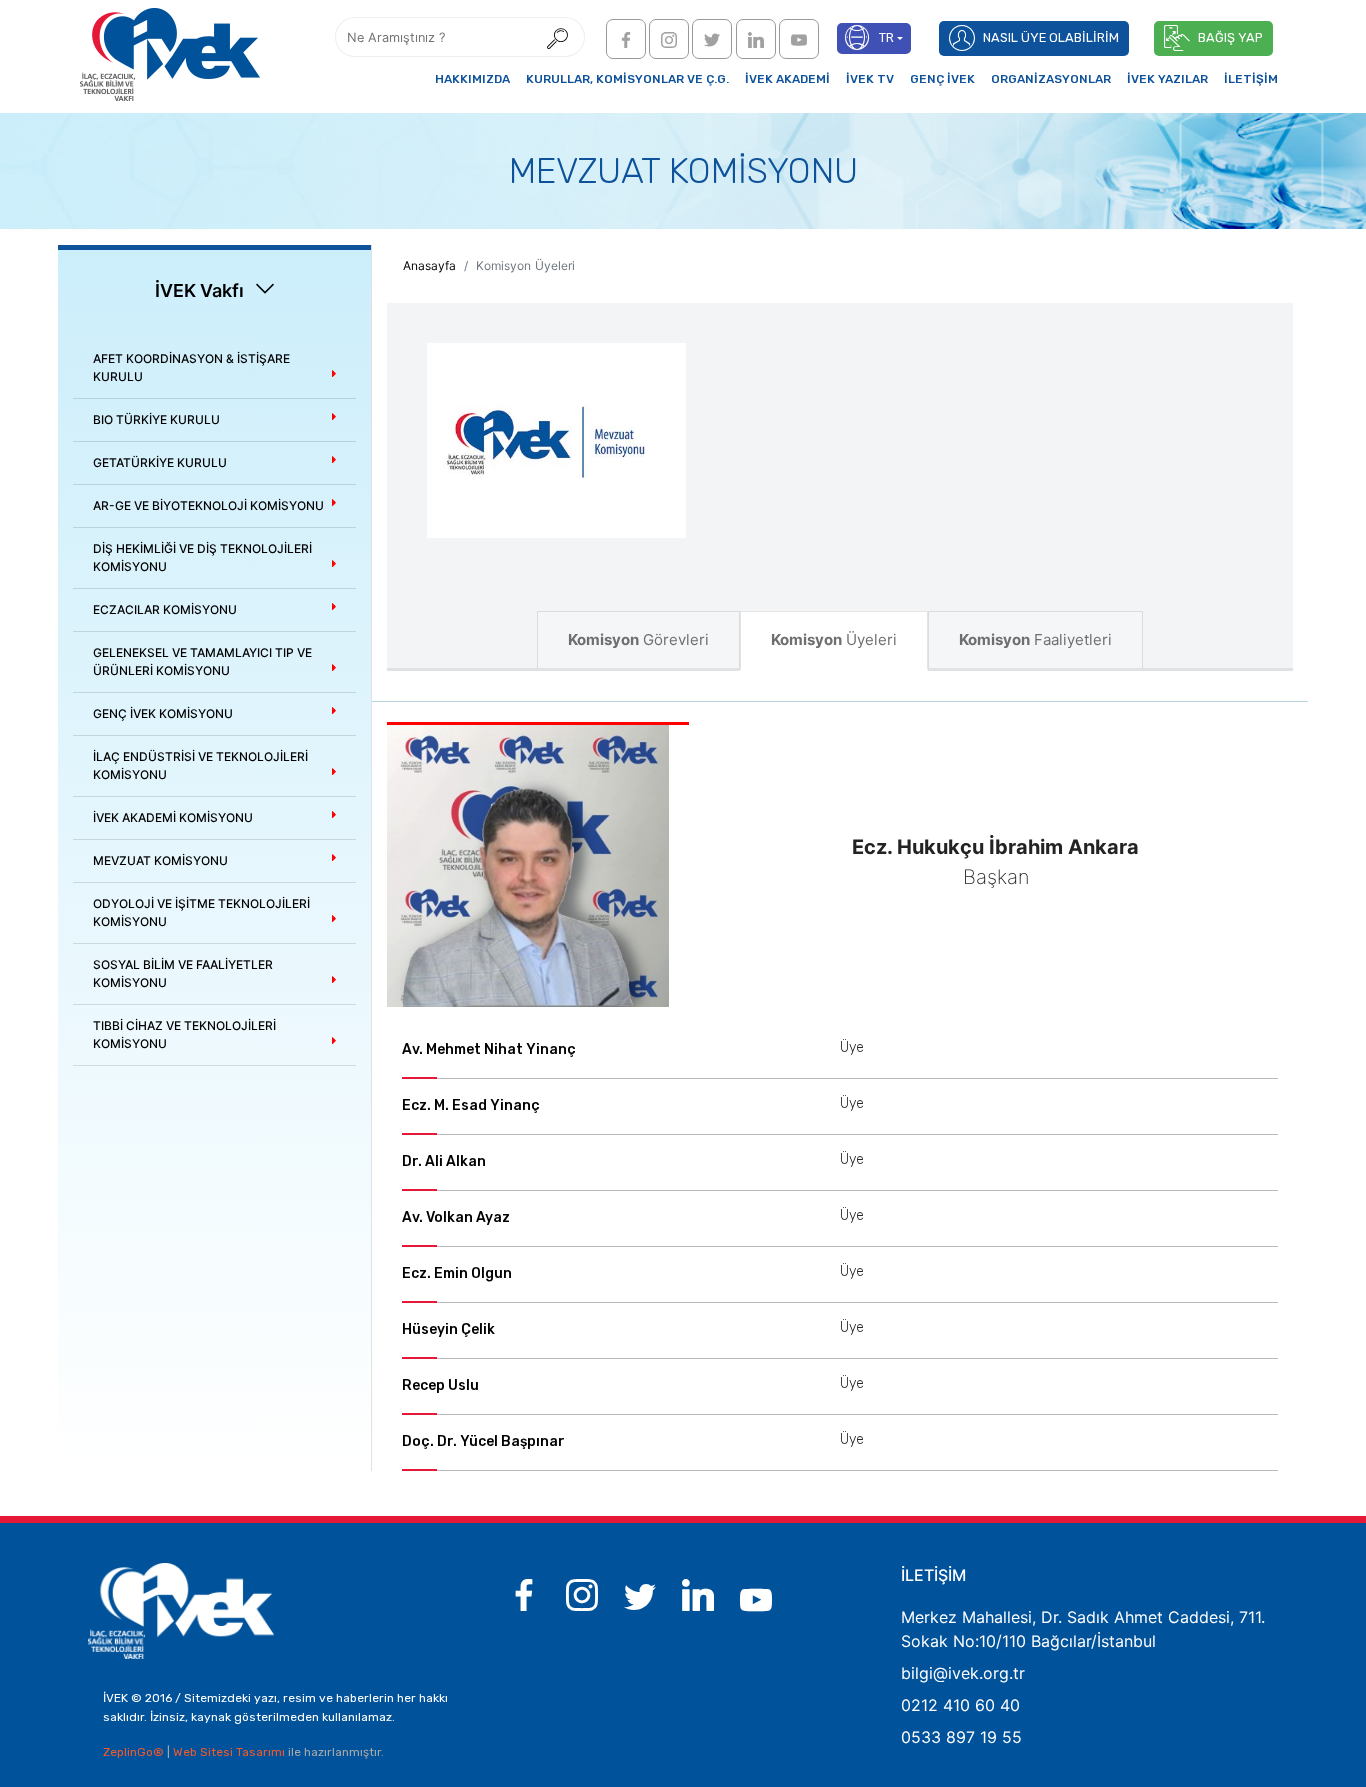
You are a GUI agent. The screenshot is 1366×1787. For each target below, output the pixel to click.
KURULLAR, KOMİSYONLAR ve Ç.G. (627, 79)
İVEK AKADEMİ (787, 79)
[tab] (214, 368)
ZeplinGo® (135, 1752)
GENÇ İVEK (942, 79)
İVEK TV (870, 79)
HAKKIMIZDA (472, 79)
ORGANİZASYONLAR (1051, 79)
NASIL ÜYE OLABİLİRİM (1051, 37)
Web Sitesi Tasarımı (230, 1752)
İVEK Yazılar (1167, 79)
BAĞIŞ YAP (1230, 37)
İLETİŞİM (1251, 79)
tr (886, 37)
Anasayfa (429, 265)
